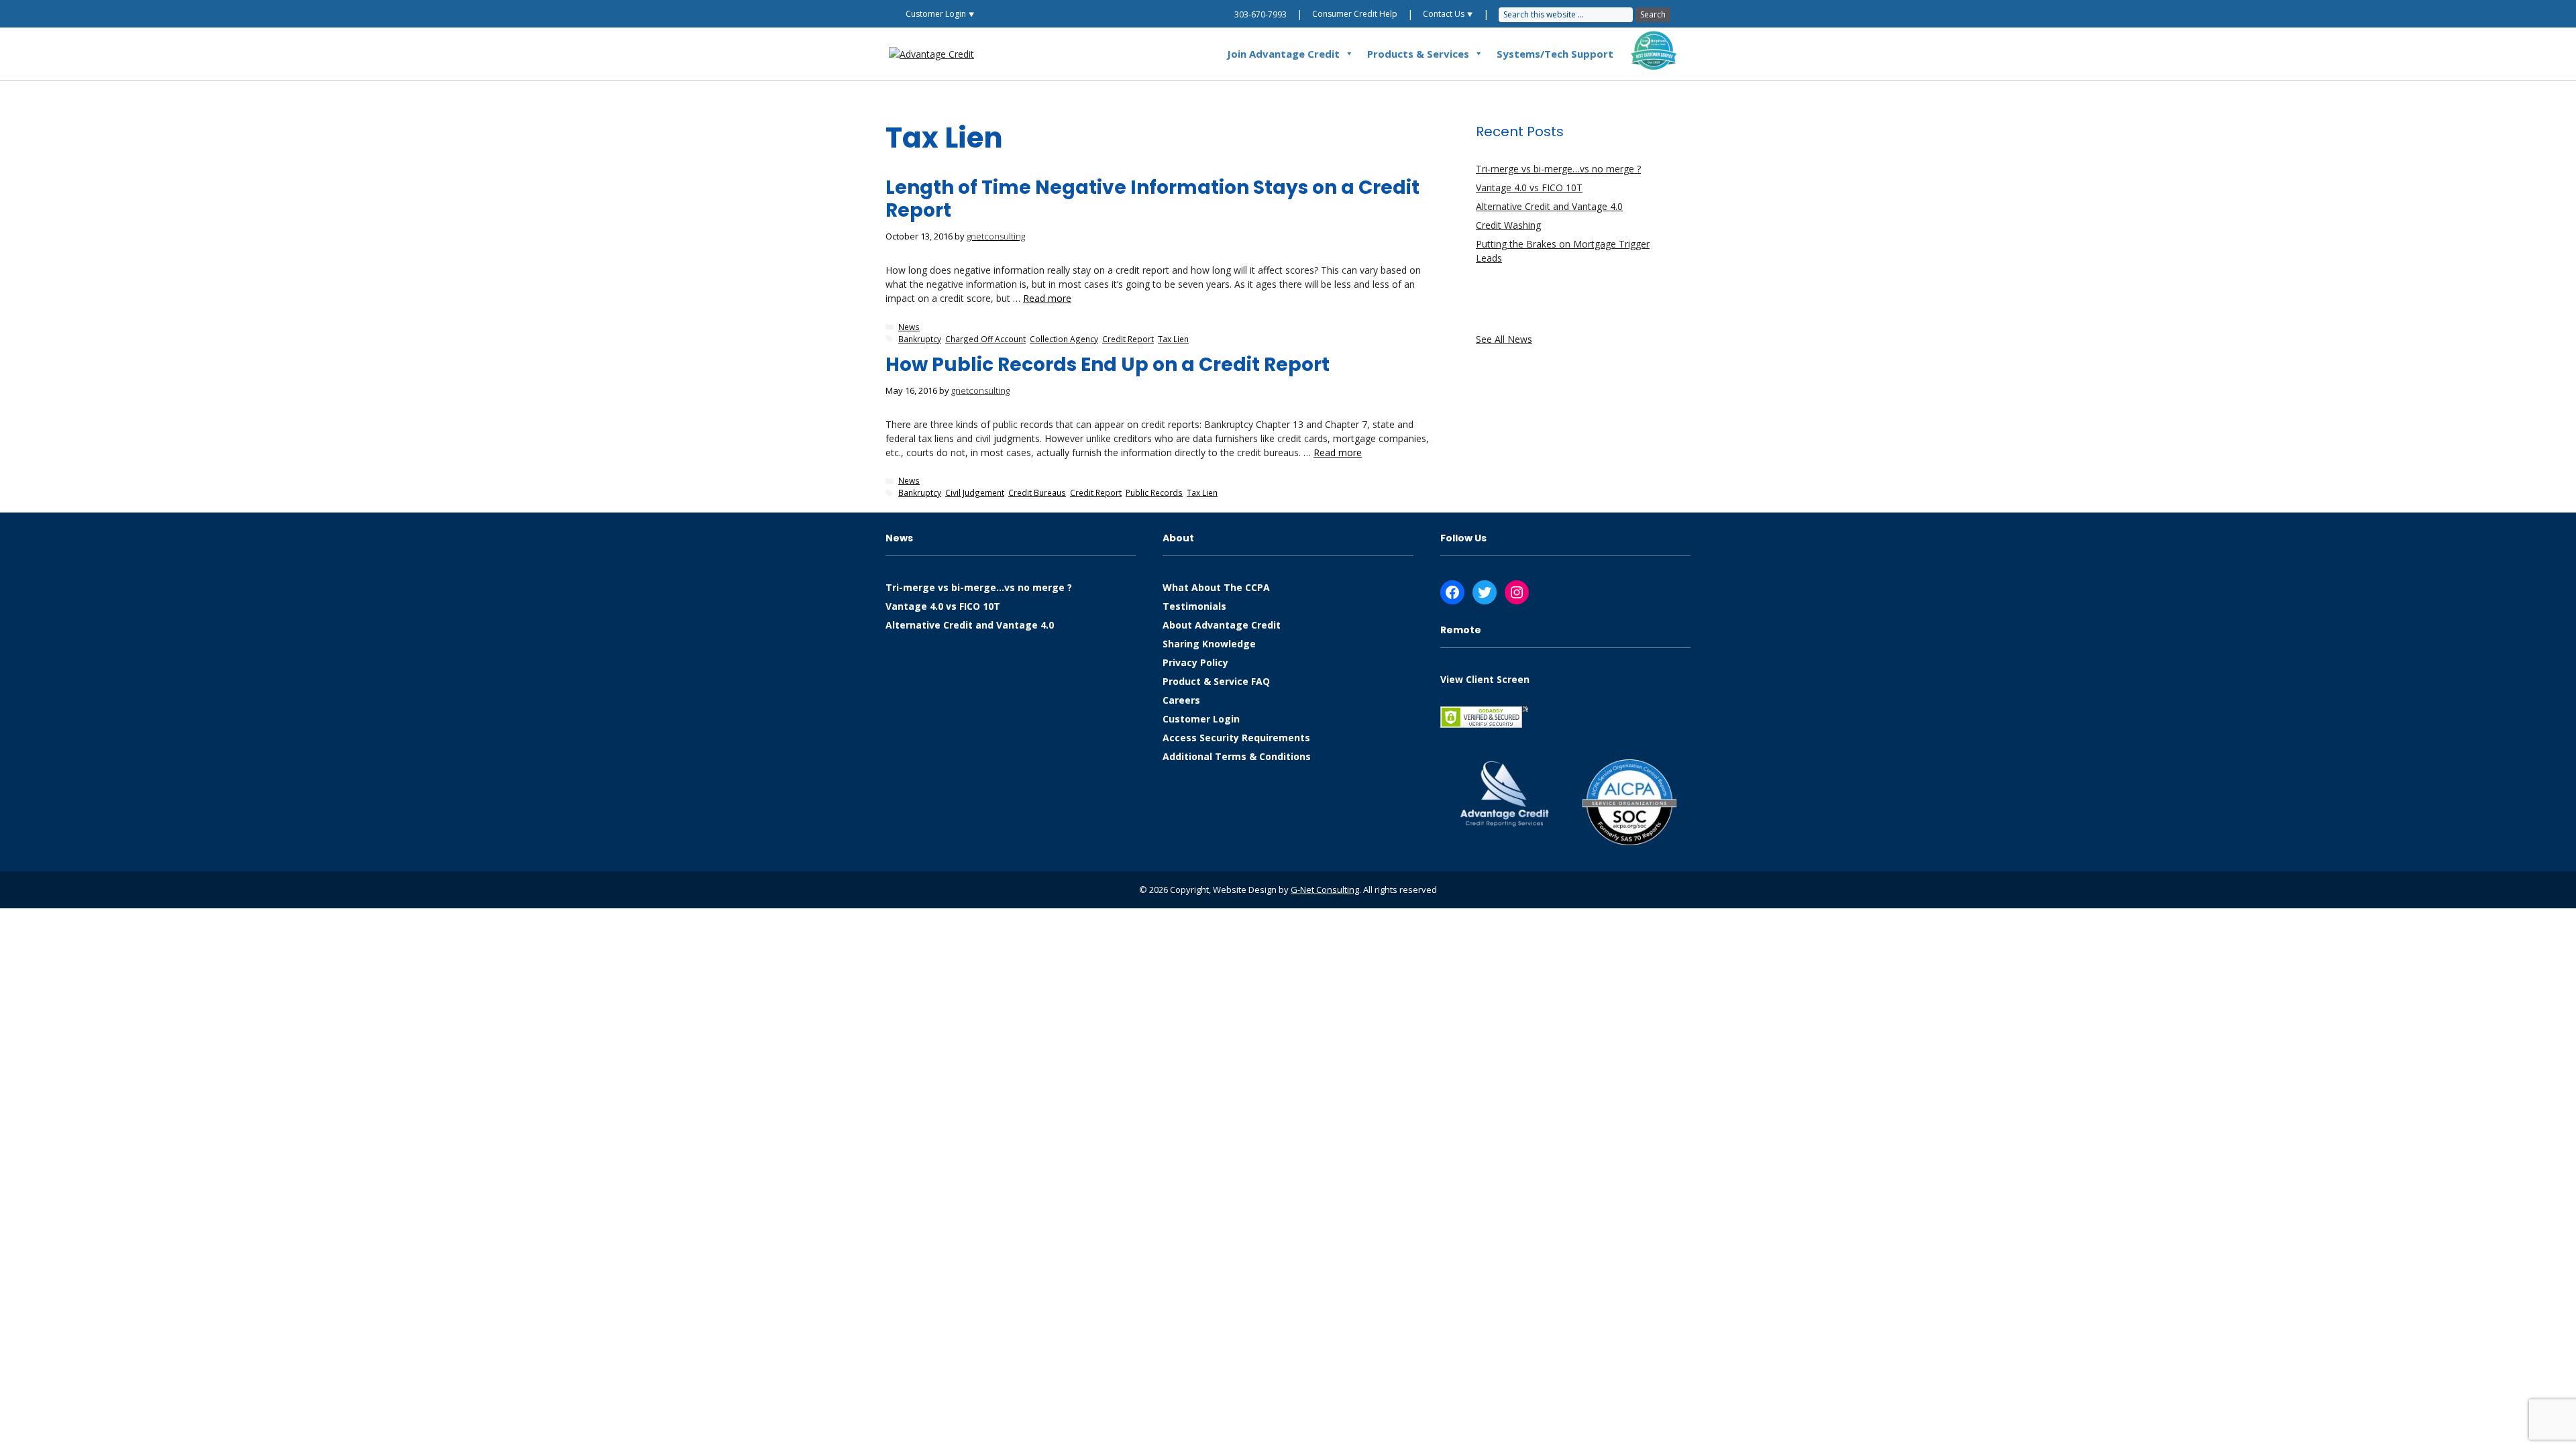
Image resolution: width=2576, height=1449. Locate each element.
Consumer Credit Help (1355, 14)
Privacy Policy (1195, 662)
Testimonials (1194, 606)
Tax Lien (1173, 339)
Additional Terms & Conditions (1237, 756)
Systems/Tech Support (1555, 54)
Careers (1181, 700)
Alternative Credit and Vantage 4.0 (1549, 206)
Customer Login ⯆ (940, 14)
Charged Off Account (985, 339)
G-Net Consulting (1325, 890)
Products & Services (1418, 54)
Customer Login (1201, 719)
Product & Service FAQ (1216, 681)
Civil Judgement (975, 492)
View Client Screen (1485, 679)
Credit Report (1128, 339)
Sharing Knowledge (1209, 644)
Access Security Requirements (1236, 738)
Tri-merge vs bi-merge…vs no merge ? (1558, 169)
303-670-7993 (1260, 14)
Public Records (1154, 492)
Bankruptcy (920, 339)
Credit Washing (1508, 225)
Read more (1047, 298)
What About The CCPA (1216, 587)
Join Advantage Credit (1283, 54)
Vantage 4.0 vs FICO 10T (1529, 187)
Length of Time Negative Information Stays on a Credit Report (1152, 199)
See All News (1504, 339)
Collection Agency (1064, 339)
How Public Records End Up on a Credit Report (1108, 365)
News (909, 327)
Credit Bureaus (1037, 492)
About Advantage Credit (1222, 625)
